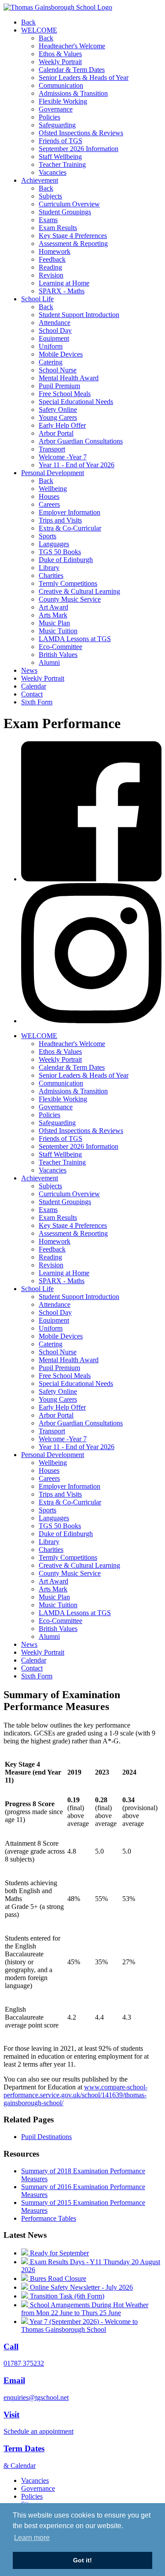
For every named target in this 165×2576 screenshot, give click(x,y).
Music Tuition (58, 631)
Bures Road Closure (57, 2278)
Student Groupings (65, 212)
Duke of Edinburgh (66, 560)
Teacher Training (62, 164)
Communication (61, 85)
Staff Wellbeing (60, 157)
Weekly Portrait (60, 62)
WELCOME (39, 30)
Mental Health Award (69, 378)
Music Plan (54, 623)
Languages (54, 544)
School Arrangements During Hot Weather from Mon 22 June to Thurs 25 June (85, 2309)
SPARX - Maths (62, 291)
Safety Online (58, 409)
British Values (58, 655)
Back (28, 22)
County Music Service (70, 599)
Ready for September (59, 2253)
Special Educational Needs (76, 402)
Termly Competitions (68, 583)
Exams (48, 220)
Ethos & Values (60, 54)
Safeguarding (57, 125)
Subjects (50, 196)
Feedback (52, 259)
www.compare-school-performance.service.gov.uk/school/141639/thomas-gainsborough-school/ (75, 2095)
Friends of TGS (60, 141)
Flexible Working (63, 101)
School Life (37, 299)
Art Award (53, 607)
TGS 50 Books (60, 552)
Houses (49, 496)
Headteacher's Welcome (72, 46)
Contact (32, 694)
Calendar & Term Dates (72, 70)
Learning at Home (64, 283)
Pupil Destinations (46, 2137)
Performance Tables (49, 2218)
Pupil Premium (59, 386)
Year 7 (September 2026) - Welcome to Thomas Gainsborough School (79, 2325)
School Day (55, 330)
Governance (56, 109)
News (29, 670)
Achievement (40, 180)
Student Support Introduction (79, 315)
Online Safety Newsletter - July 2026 (81, 2287)
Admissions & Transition (73, 93)
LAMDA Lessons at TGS (75, 639)
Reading (50, 267)
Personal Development (53, 473)
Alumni (49, 662)
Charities (51, 575)
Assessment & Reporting (73, 244)
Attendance (55, 323)
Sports (48, 536)
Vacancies (53, 172)
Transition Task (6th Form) (66, 2296)
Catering (51, 362)
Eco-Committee (60, 647)
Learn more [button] (32, 2538)
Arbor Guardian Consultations (81, 441)
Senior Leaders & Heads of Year (84, 78)
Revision (51, 275)
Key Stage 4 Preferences (73, 236)
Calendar (34, 686)
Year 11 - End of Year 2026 (77, 465)
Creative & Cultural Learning (79, 591)
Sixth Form (37, 702)
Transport (52, 449)
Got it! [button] (82, 2560)
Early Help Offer (62, 425)
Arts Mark (53, 615)
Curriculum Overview (69, 204)
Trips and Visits (60, 520)
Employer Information (70, 512)
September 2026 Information (79, 149)
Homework (55, 251)
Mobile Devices (61, 354)
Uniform (51, 346)
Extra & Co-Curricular (70, 528)
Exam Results (58, 228)
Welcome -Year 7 (63, 457)
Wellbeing (53, 489)
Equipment (54, 338)
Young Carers (58, 417)
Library (49, 568)
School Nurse (58, 370)
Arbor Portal (56, 433)
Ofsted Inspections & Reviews (81, 133)
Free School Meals (65, 394)
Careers (49, 504)
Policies (49, 117)
